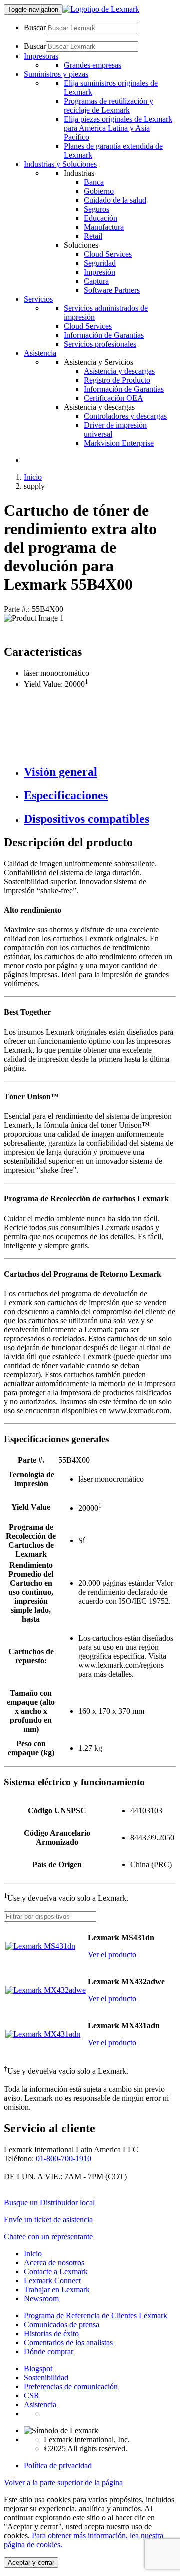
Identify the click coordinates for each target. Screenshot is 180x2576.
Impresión (100, 272)
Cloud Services (108, 254)
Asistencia (40, 2405)
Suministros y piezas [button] (56, 74)
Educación (101, 218)
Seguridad (100, 263)
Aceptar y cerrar (31, 2563)
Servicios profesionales (100, 344)
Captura (96, 281)
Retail (93, 236)
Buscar (35, 27)
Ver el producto (112, 1955)
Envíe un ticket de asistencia (48, 2220)
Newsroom (41, 2299)
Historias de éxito (51, 2334)
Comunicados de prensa (62, 2325)
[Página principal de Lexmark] (101, 9)
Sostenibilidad (46, 2378)
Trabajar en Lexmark (57, 2290)
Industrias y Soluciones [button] (60, 164)
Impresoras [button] (41, 56)
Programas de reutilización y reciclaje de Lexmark (109, 105)
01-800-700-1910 (64, 2159)
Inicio (33, 477)
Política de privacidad (58, 2466)
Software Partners (112, 290)
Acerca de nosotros (54, 2263)
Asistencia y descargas (119, 371)
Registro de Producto (117, 380)
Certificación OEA (114, 398)
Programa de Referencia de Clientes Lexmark (96, 2316)
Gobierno (99, 191)
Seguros (97, 209)
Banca (94, 182)
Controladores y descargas (125, 416)
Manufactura (104, 227)
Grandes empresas (93, 65)
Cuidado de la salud (115, 200)
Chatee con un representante (48, 2237)
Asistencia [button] (40, 353)
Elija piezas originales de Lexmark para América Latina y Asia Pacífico (118, 128)
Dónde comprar (49, 2352)
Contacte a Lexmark (56, 2272)
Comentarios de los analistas (68, 2343)
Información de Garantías (104, 335)
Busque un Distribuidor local (49, 2203)
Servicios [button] (38, 299)
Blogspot (38, 2369)
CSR (32, 2396)
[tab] (100, 772)
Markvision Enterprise (119, 443)
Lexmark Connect (52, 2281)
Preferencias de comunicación (71, 2387)
